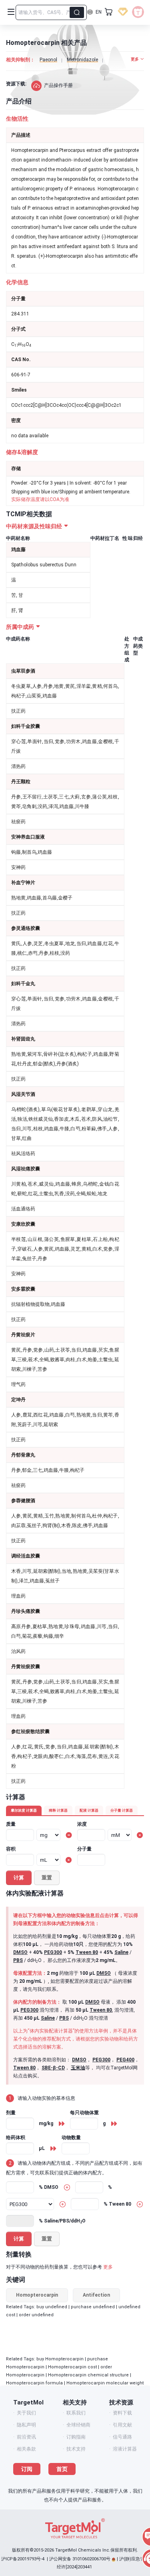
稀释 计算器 (58, 1810)
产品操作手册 (58, 85)
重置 (47, 1878)
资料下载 (122, 2413)
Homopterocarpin (37, 2295)
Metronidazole (82, 60)
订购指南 (76, 2437)
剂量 (11, 2113)
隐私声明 (26, 2425)
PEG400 (125, 2060)
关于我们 (26, 2413)
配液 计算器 (89, 1810)
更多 (108, 2267)
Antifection (96, 2295)
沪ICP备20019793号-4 (23, 2559)
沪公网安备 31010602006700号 (80, 2559)
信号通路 (122, 2437)
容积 (11, 1849)
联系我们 (76, 2413)
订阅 (27, 2469)
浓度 (82, 1824)
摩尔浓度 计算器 (24, 1810)
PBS (18, 1960)
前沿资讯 (26, 2437)
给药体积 (16, 2138)
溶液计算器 (125, 2449)
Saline (121, 1952)
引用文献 (122, 2425)
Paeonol (48, 60)
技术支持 (76, 2449)
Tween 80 (87, 1952)
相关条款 (26, 2449)
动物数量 (71, 2138)
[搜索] (77, 12)
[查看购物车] (109, 12)
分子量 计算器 (122, 1810)
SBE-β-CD (53, 2068)
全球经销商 (78, 2425)
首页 (62, 2469)
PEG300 (53, 1952)
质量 (11, 1824)
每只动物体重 (84, 2113)
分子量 (84, 1849)
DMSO (20, 1952)
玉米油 (78, 2068)
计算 (19, 1878)
